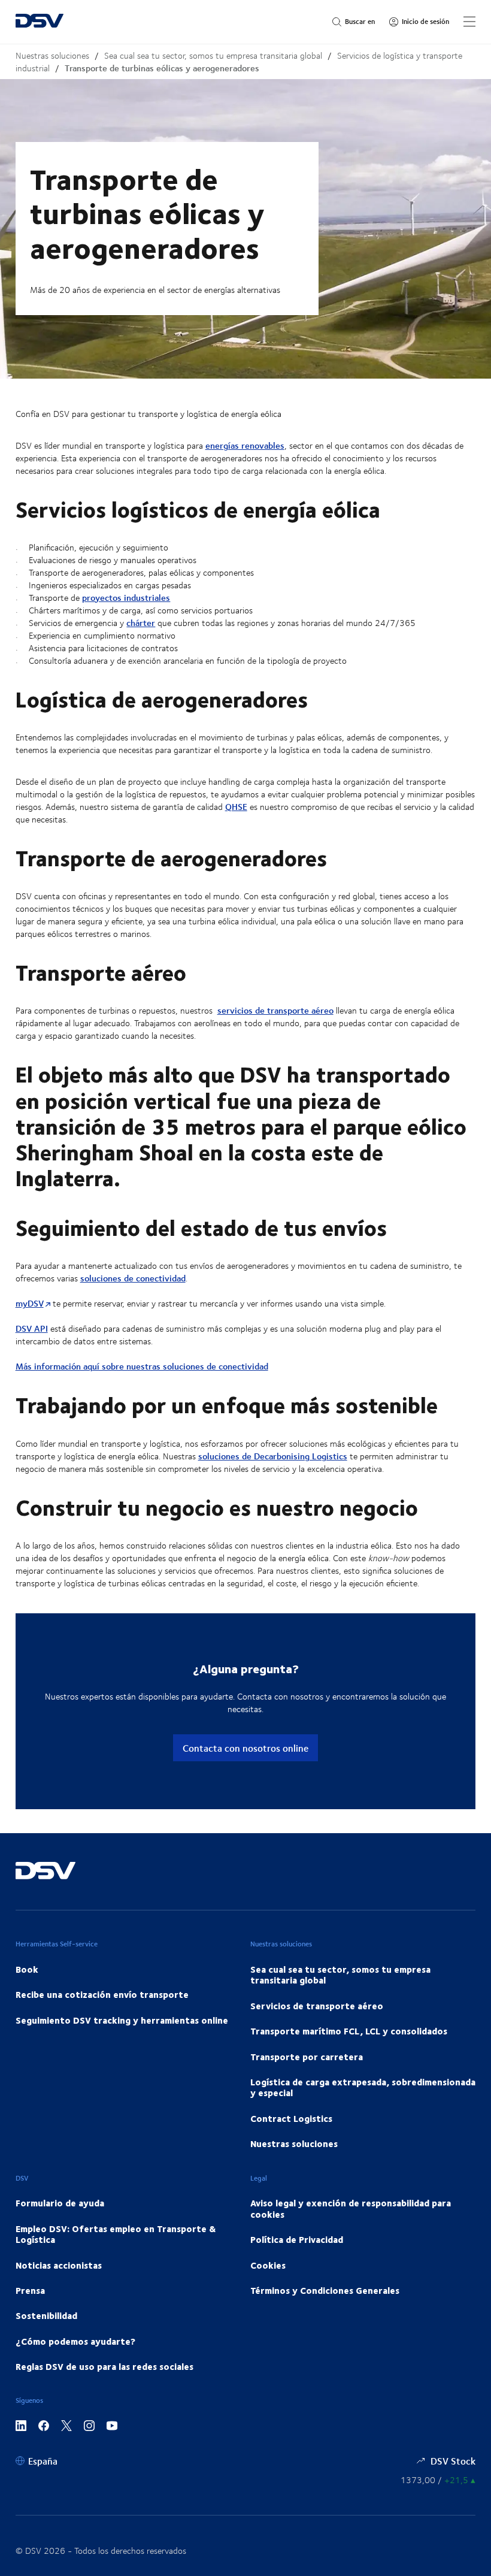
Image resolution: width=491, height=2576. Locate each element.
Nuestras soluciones (52, 55)
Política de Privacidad (297, 2239)
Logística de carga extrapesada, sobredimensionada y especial (363, 2087)
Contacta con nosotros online (245, 1748)
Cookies (268, 2265)
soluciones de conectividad (133, 1278)
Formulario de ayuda (60, 2203)
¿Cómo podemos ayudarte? (75, 2341)
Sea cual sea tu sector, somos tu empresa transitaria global (213, 55)
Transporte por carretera (307, 2057)
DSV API (32, 1328)
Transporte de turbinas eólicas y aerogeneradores (162, 68)
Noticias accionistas (59, 2265)
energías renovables (245, 445)
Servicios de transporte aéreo (317, 2006)
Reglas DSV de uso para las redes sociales (104, 2366)
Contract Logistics (291, 2118)
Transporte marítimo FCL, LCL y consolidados (349, 2031)
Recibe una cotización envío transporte (102, 1994)
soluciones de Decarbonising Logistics (273, 1456)
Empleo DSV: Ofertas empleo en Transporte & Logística (116, 2234)
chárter (141, 623)
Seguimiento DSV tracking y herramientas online (122, 2020)
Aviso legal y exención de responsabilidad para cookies (351, 2208)
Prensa (30, 2290)
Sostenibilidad (46, 2315)
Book (27, 1969)
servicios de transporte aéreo (275, 1010)
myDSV (30, 1303)
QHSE (236, 807)
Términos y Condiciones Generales (325, 2290)
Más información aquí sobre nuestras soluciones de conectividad (142, 1366)
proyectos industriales (126, 598)
